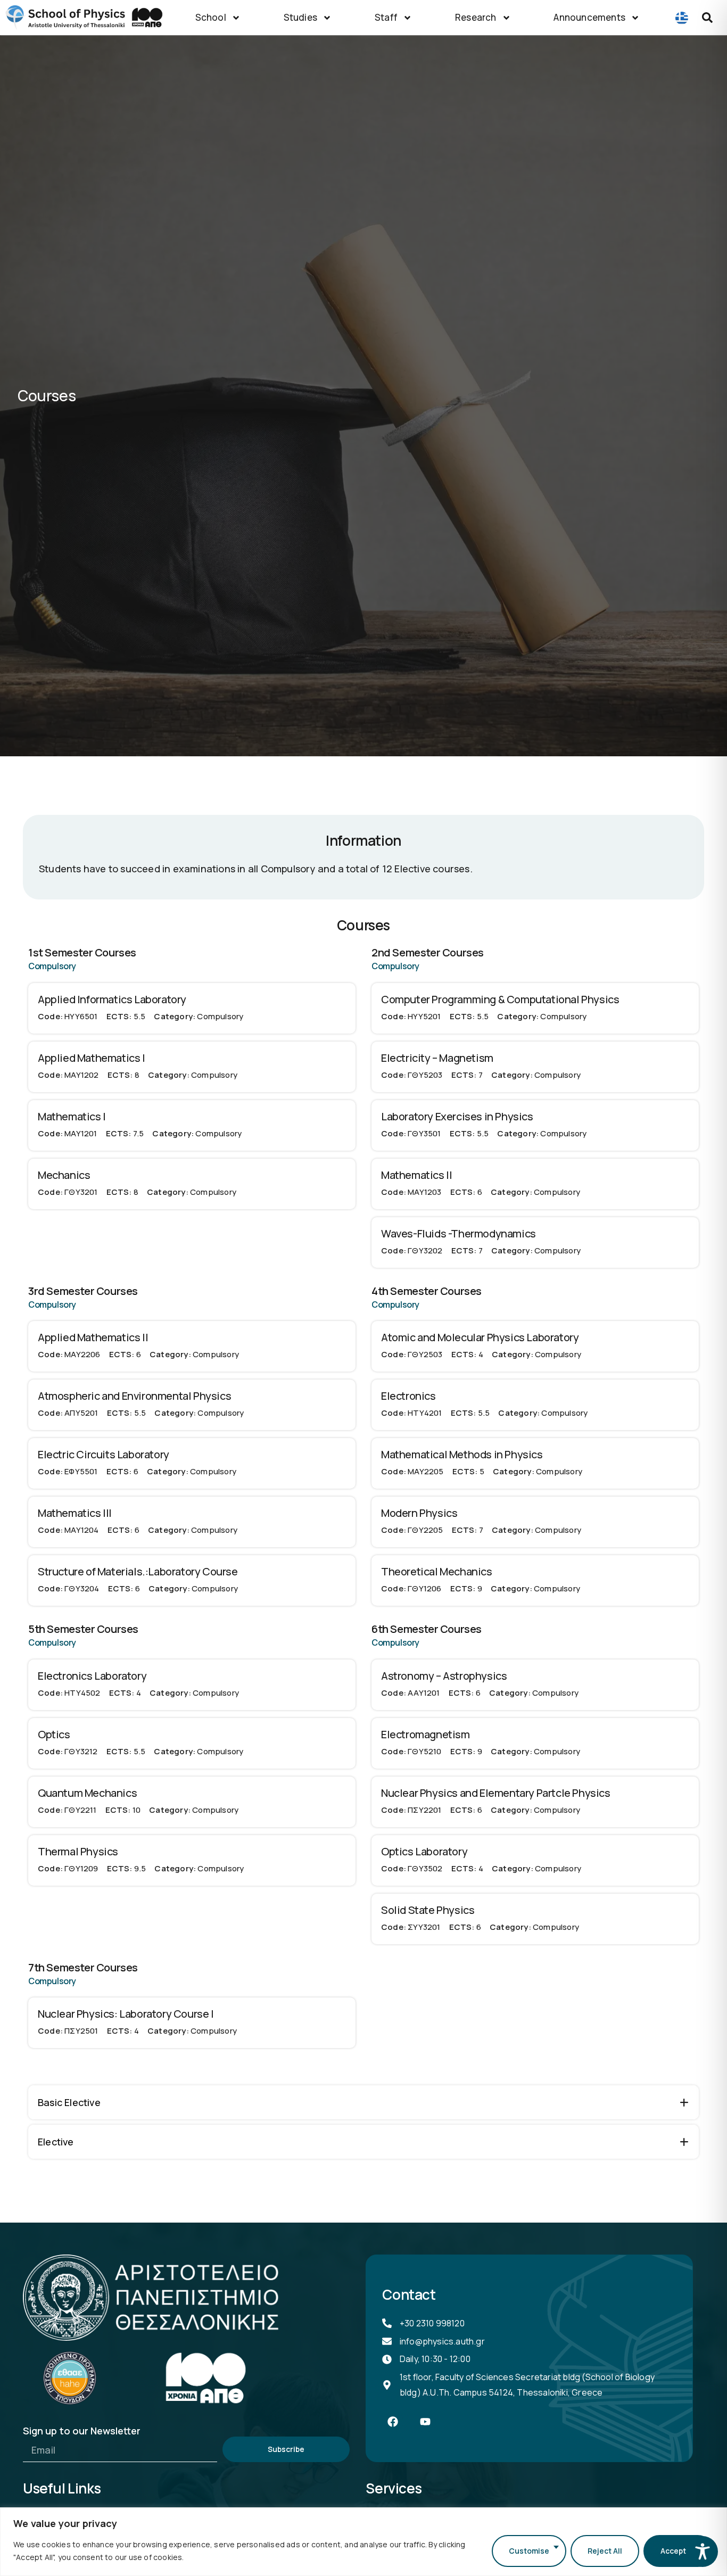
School (211, 17)
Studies (300, 17)
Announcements (589, 17)
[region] (363, 2542)
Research (476, 17)
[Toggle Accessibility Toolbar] (703, 2552)
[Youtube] (425, 2422)
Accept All (679, 2551)
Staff (386, 17)
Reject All (605, 2551)
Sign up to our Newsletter (82, 2431)
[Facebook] (393, 2422)
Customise (529, 2551)
